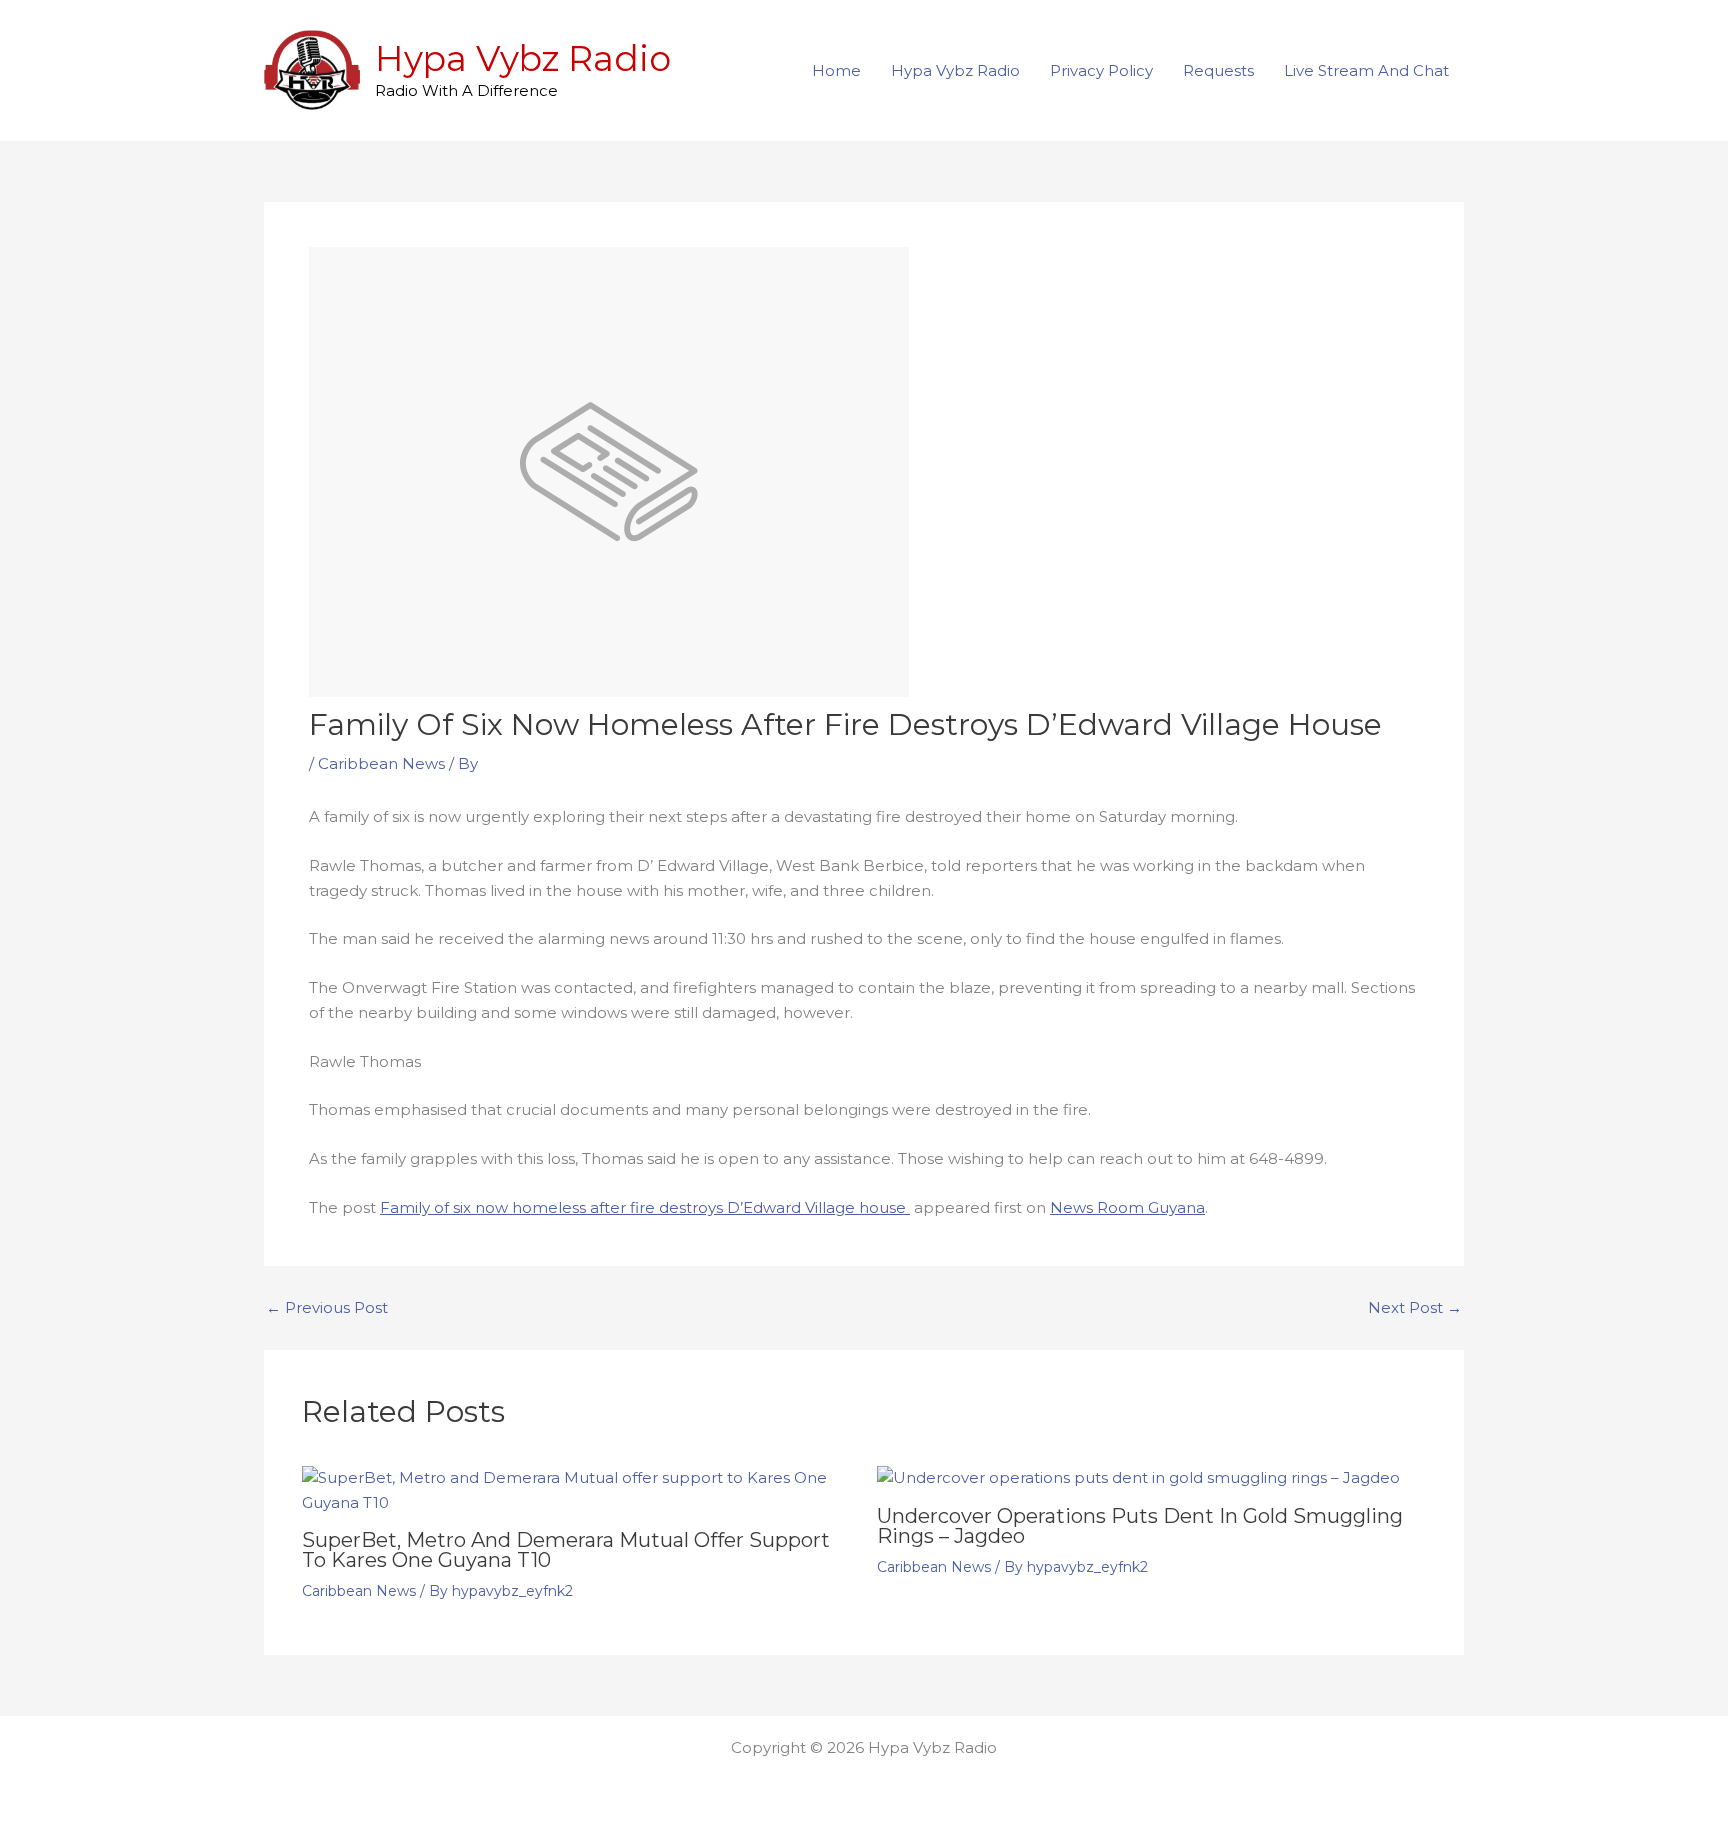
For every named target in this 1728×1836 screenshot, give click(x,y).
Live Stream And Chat (1366, 70)
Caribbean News (381, 763)
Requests (1218, 70)
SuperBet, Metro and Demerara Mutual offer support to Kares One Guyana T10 (566, 1550)
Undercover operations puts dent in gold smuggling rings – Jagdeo (1140, 1526)
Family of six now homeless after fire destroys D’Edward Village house (645, 1207)
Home (836, 70)
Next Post (1415, 1307)
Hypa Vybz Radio (523, 58)
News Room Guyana (1127, 1207)
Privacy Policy (1101, 70)
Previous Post (327, 1307)
